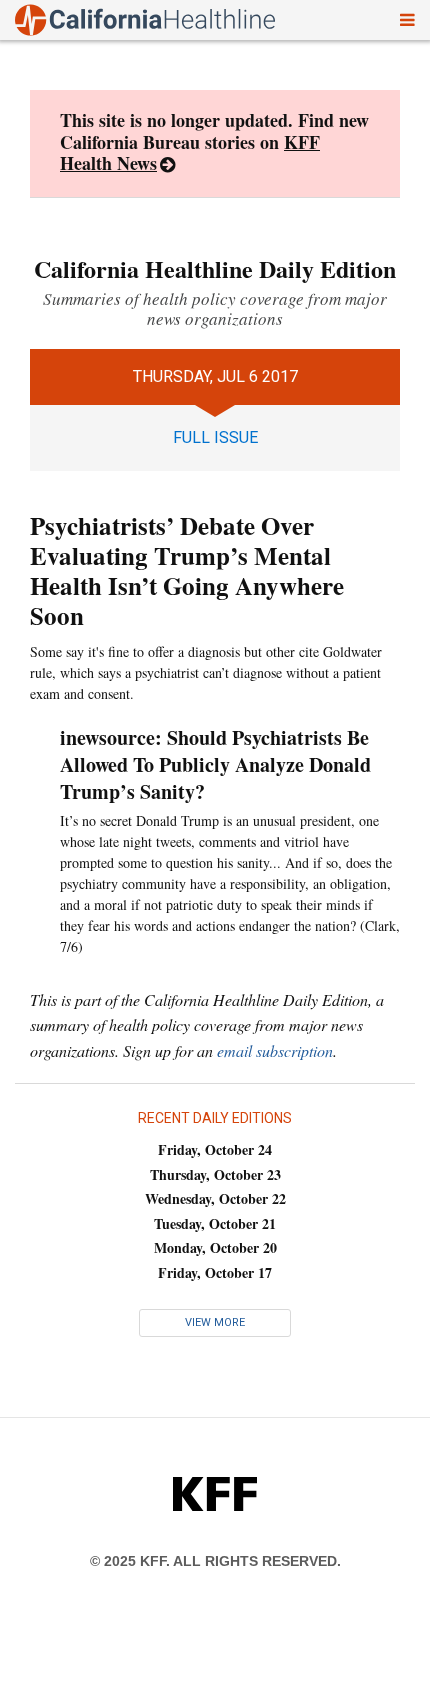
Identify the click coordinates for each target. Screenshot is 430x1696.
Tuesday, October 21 (215, 1223)
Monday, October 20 (215, 1247)
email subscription (275, 1050)
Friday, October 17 (215, 1272)
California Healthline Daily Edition (215, 268)
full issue (215, 437)
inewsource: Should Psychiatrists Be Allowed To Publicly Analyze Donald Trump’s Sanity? (215, 764)
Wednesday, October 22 (215, 1198)
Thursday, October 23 (215, 1174)
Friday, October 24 (215, 1149)
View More (215, 1322)
